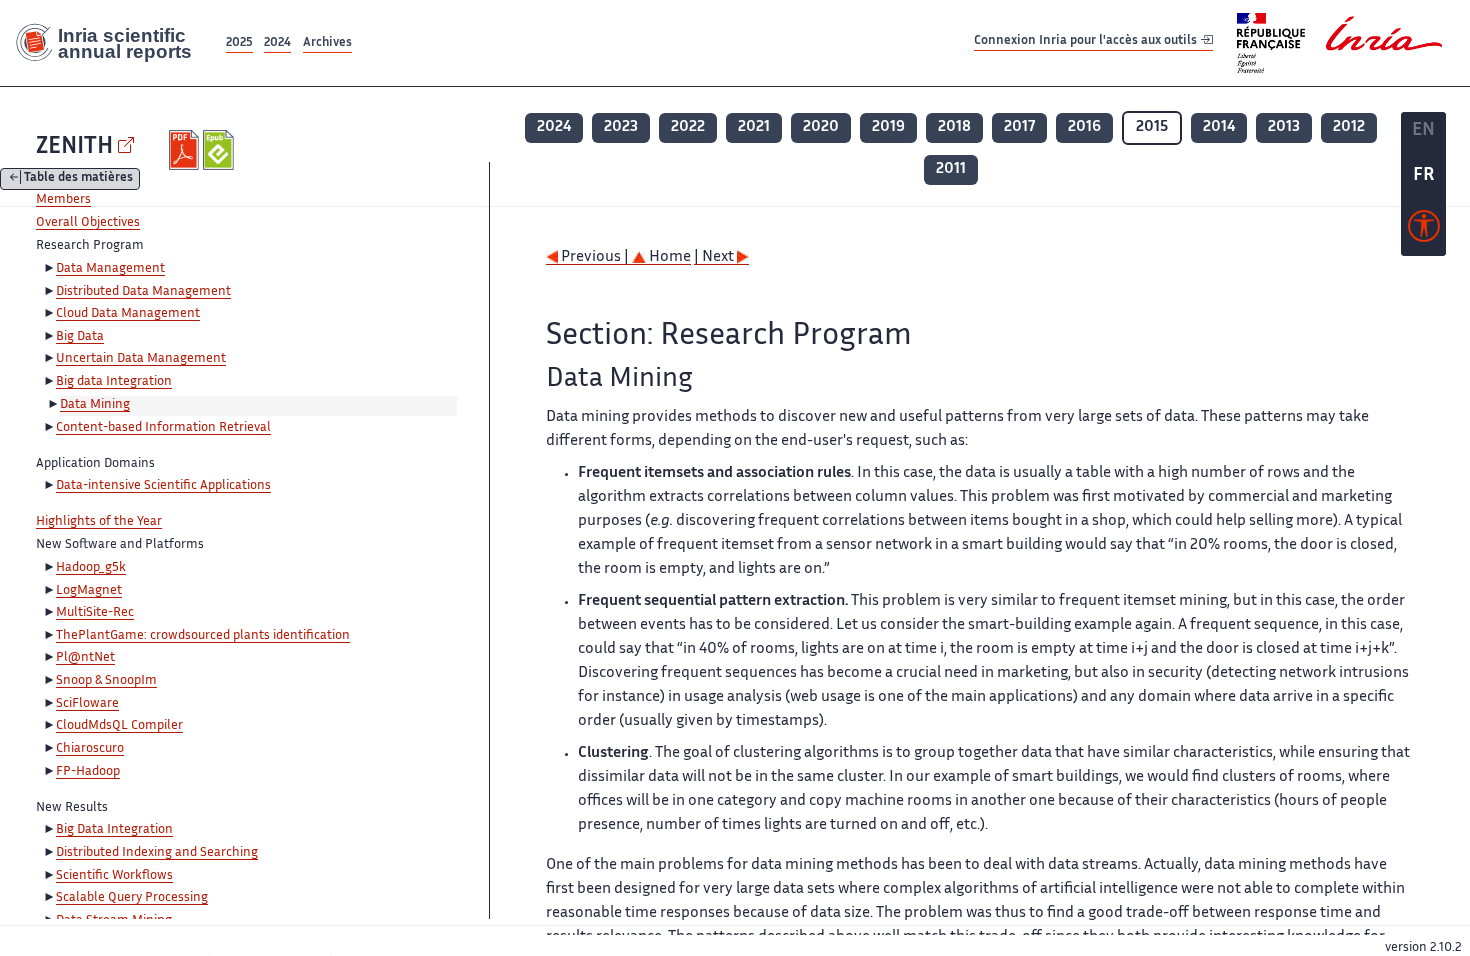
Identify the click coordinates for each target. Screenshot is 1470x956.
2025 (239, 43)
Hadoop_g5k (91, 568)
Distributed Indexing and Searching (157, 853)
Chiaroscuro (90, 749)
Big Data (80, 337)
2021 (754, 127)
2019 (888, 127)
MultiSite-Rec (95, 613)
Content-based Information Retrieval (163, 428)
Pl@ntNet (85, 658)
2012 (1349, 127)
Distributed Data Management (143, 292)
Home (668, 257)
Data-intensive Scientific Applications (163, 486)
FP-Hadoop (88, 772)
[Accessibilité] (1424, 231)
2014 (1219, 127)
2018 (954, 127)
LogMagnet (89, 591)
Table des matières (78, 179)
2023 (621, 127)
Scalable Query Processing (132, 898)
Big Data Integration (114, 830)
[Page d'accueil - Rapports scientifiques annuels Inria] (111, 43)
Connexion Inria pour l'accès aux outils (1087, 42)
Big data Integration (114, 382)
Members (63, 200)
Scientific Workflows (114, 876)
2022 (688, 127)
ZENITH (74, 147)
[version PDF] (186, 150)
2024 (277, 43)
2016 (1084, 127)
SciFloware (87, 704)
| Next (715, 257)
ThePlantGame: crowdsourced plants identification (203, 636)
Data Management (110, 269)
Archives (327, 43)
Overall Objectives (88, 223)
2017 (1019, 127)
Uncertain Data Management (141, 359)
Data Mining (95, 405)
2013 (1284, 127)
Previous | (595, 257)
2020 (821, 127)
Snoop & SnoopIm (106, 681)
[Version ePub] (220, 150)
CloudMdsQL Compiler (119, 726)
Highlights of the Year (99, 522)
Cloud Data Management (128, 314)
